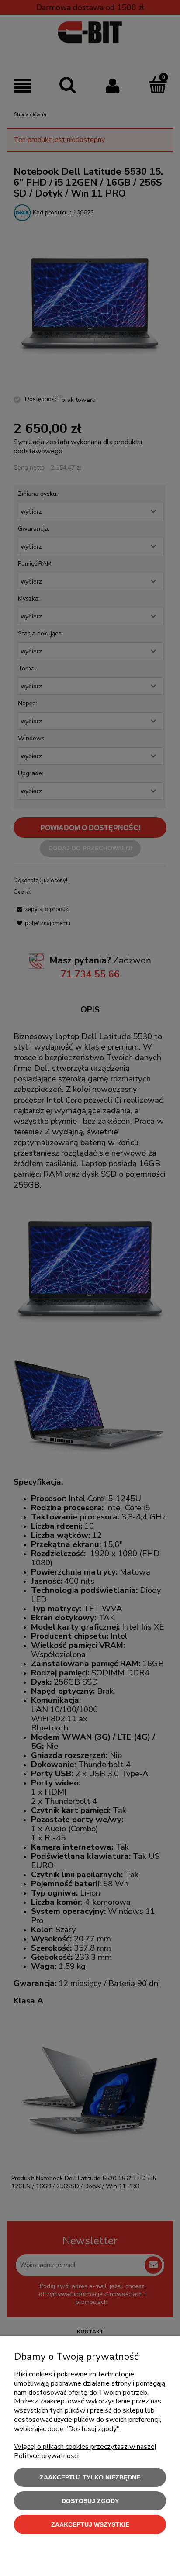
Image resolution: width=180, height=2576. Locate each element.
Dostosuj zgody (90, 2501)
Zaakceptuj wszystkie (90, 2524)
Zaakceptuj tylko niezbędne (90, 2477)
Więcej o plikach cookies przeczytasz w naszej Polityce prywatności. (85, 2451)
